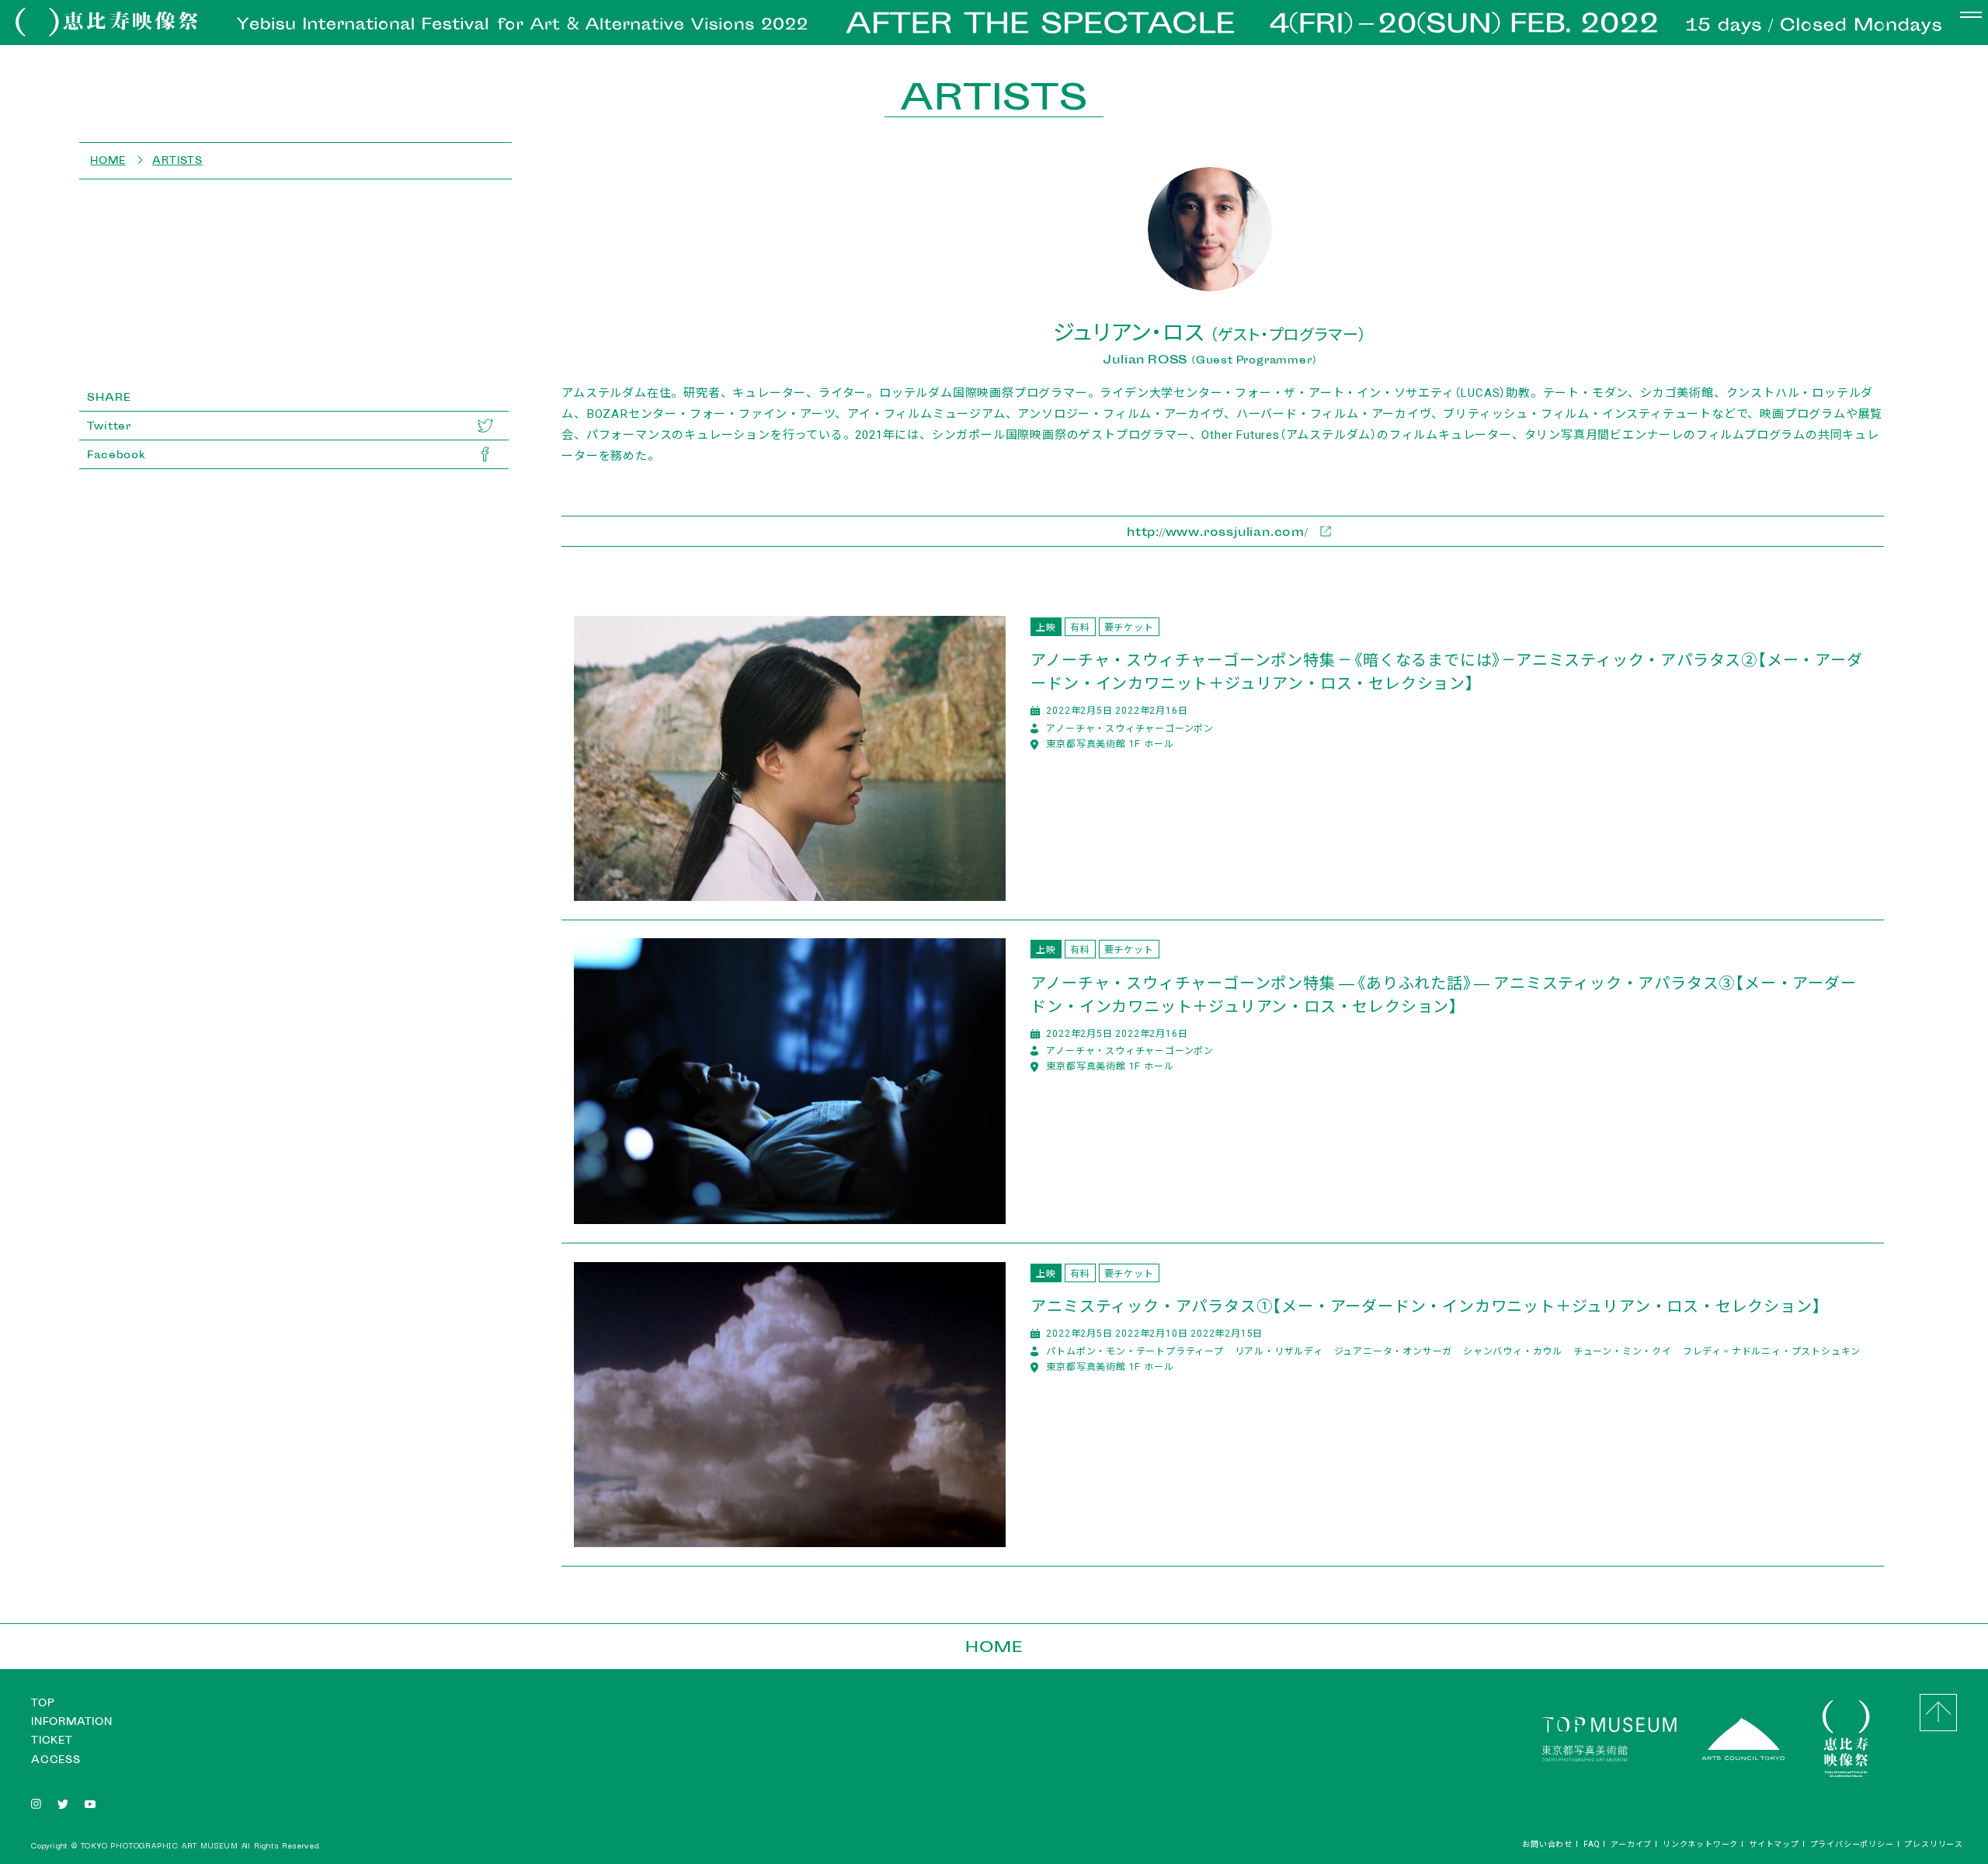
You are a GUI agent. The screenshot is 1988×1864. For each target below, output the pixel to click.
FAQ (1592, 1844)
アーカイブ (1631, 1844)
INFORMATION (72, 1721)
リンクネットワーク (1700, 1844)
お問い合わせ (1547, 1844)
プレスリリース (1934, 1844)
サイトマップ (1774, 1844)
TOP (43, 1703)
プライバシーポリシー (1852, 1844)
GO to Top (1938, 1713)
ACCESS (56, 1760)
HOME (994, 1646)
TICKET (52, 1740)
